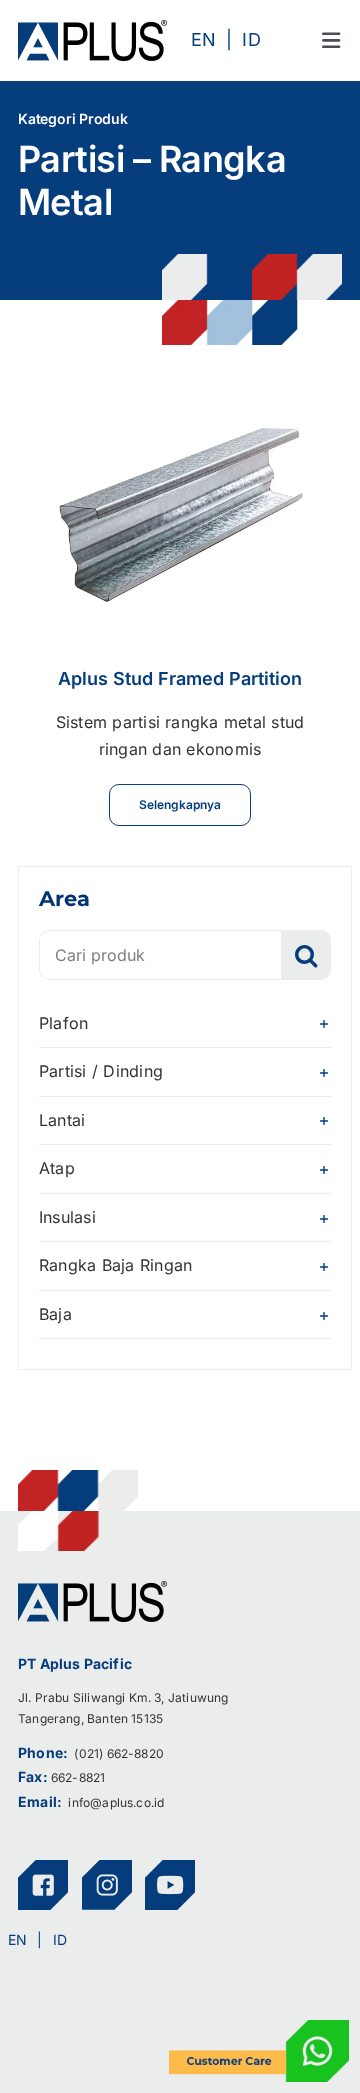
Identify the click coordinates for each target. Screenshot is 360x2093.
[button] (185, 1024)
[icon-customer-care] (259, 2028)
